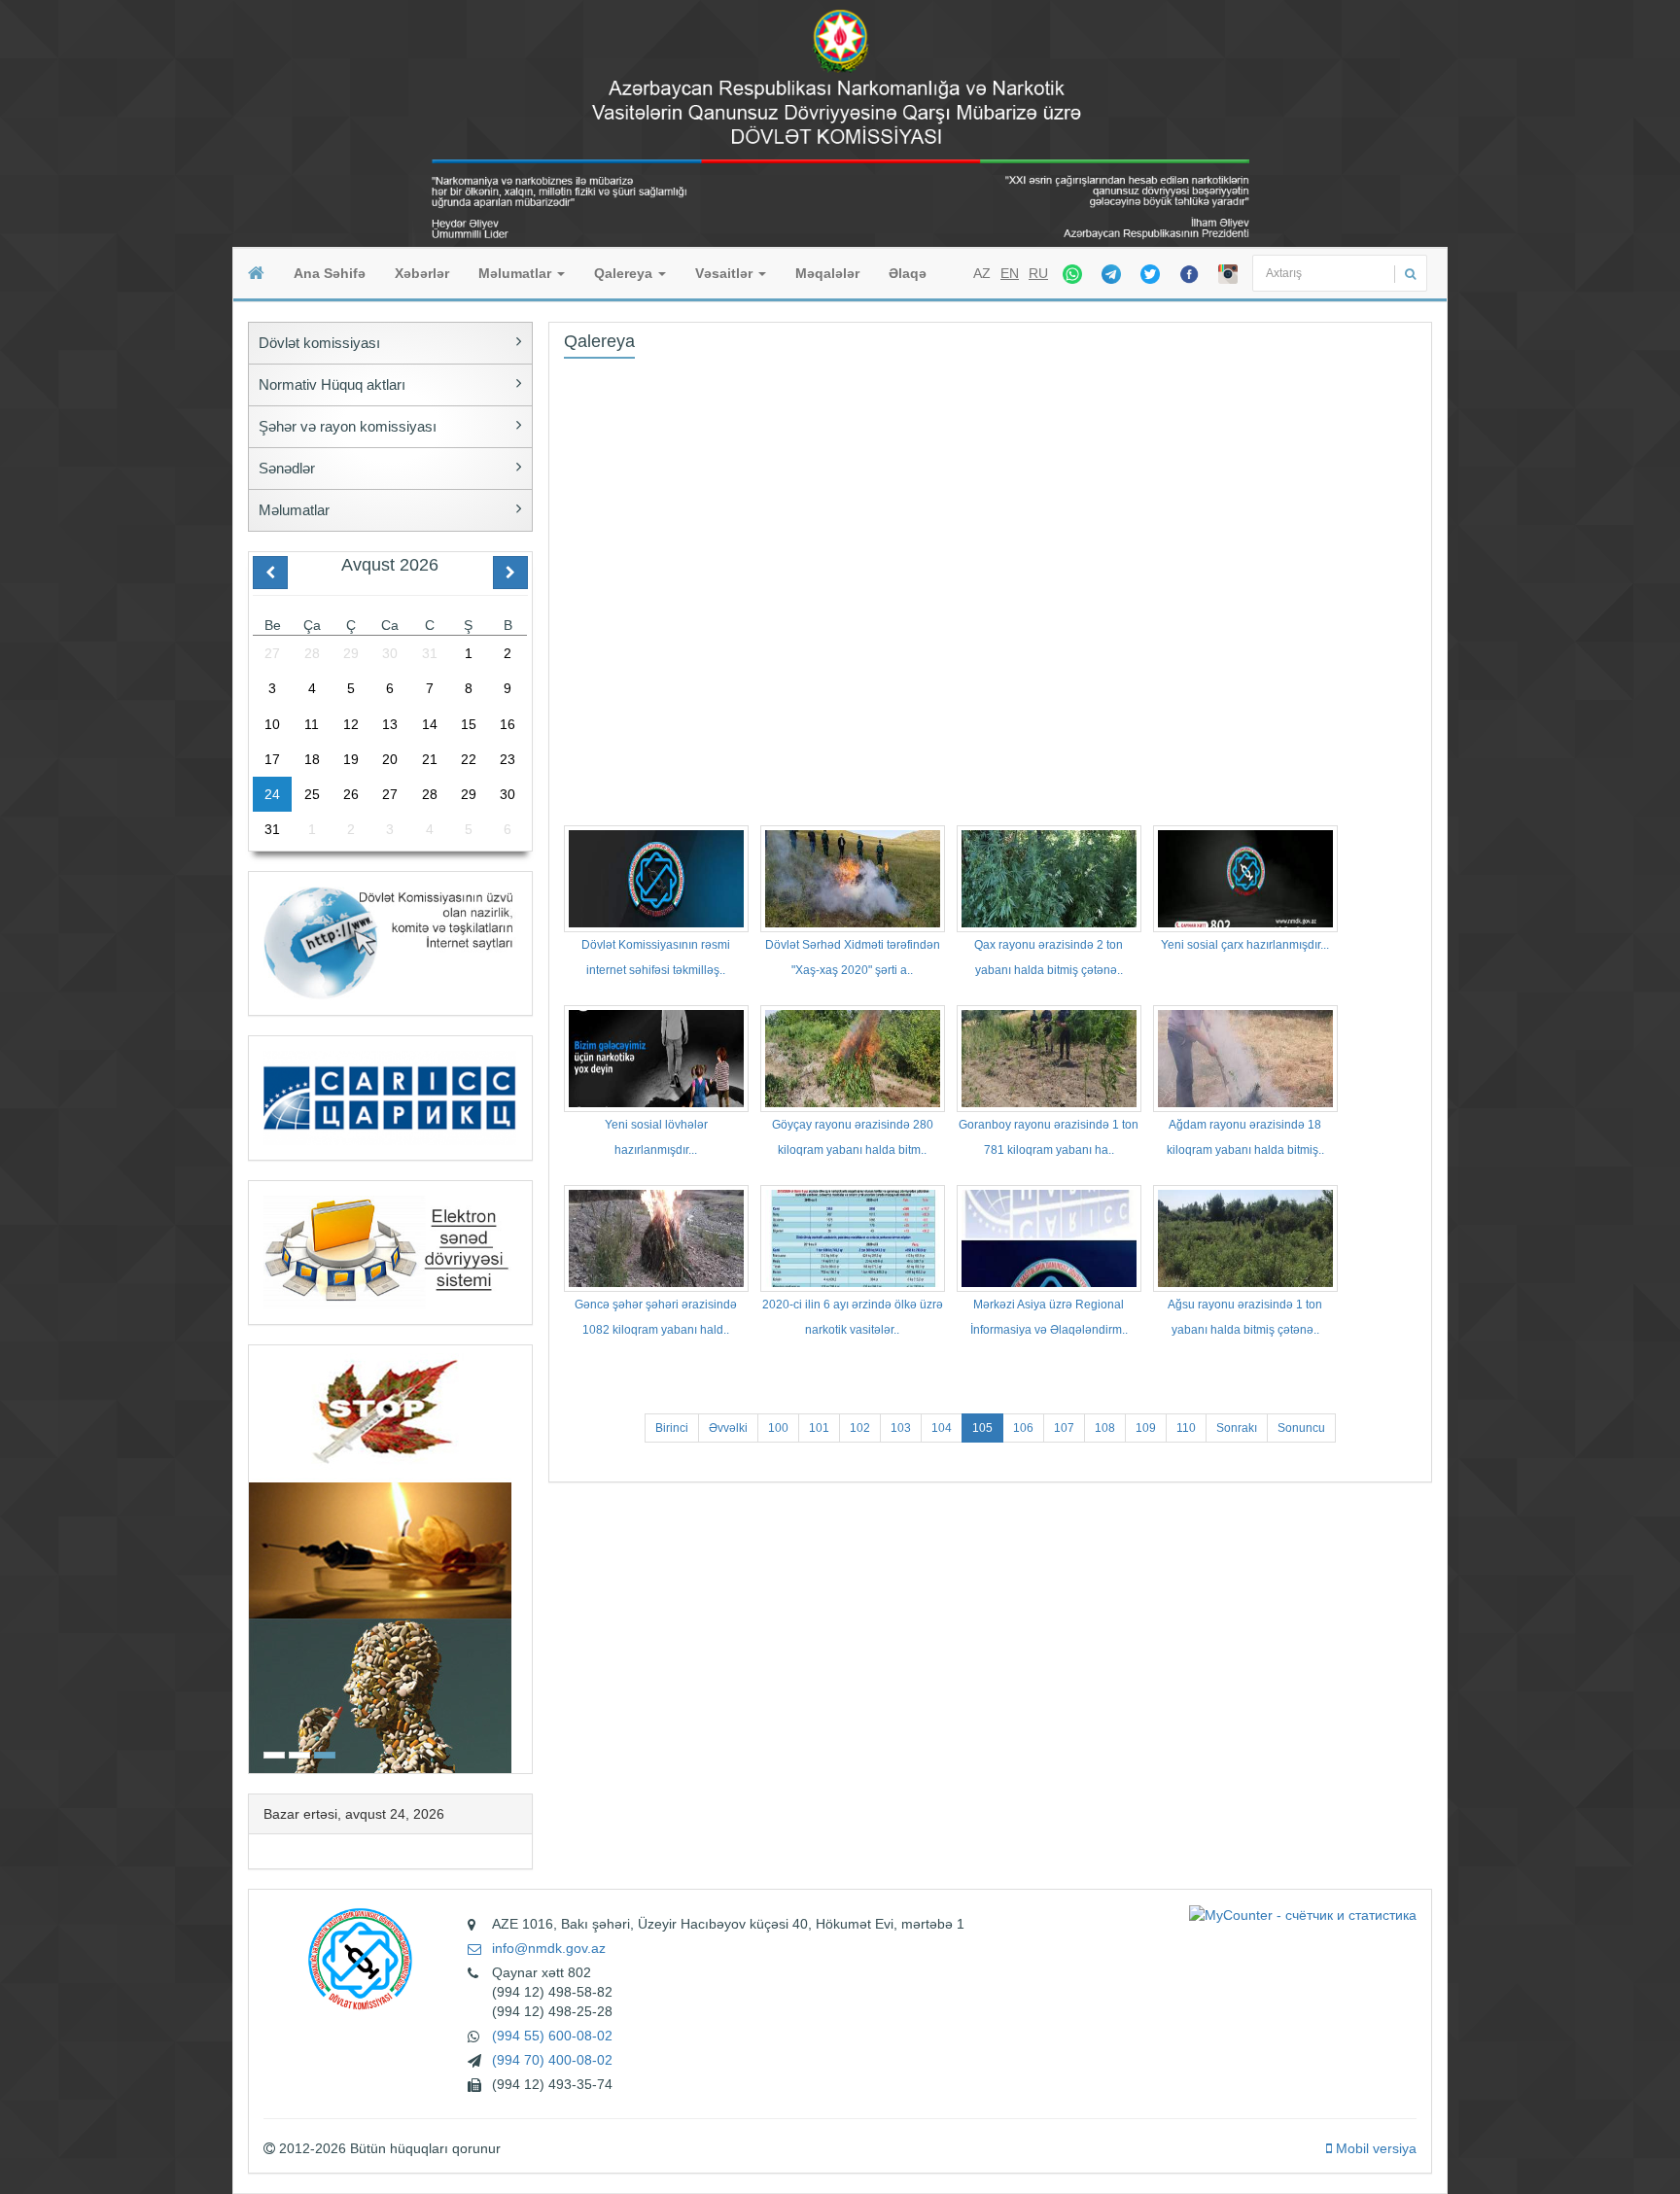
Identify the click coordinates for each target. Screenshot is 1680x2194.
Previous (255, 1557)
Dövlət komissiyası (319, 343)
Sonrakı (1237, 1428)
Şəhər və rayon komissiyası (348, 426)
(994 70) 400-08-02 (552, 2060)
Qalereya (625, 273)
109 (1146, 1428)
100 (778, 1428)
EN (1010, 273)
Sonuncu (1301, 1428)
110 (1186, 1428)
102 (860, 1428)
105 (982, 1428)
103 (901, 1428)
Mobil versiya (1374, 2148)
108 (1105, 1428)
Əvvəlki (728, 1428)
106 (1023, 1428)
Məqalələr (827, 273)
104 (942, 1428)
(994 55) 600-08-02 (552, 2036)
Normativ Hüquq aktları (332, 384)
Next (526, 1557)
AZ (982, 273)
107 (1064, 1428)
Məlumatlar (517, 273)
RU (1038, 273)
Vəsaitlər (726, 273)
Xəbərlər (422, 273)
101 (819, 1428)
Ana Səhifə (330, 273)
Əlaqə (908, 273)
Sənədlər (287, 468)
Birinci (672, 1428)
